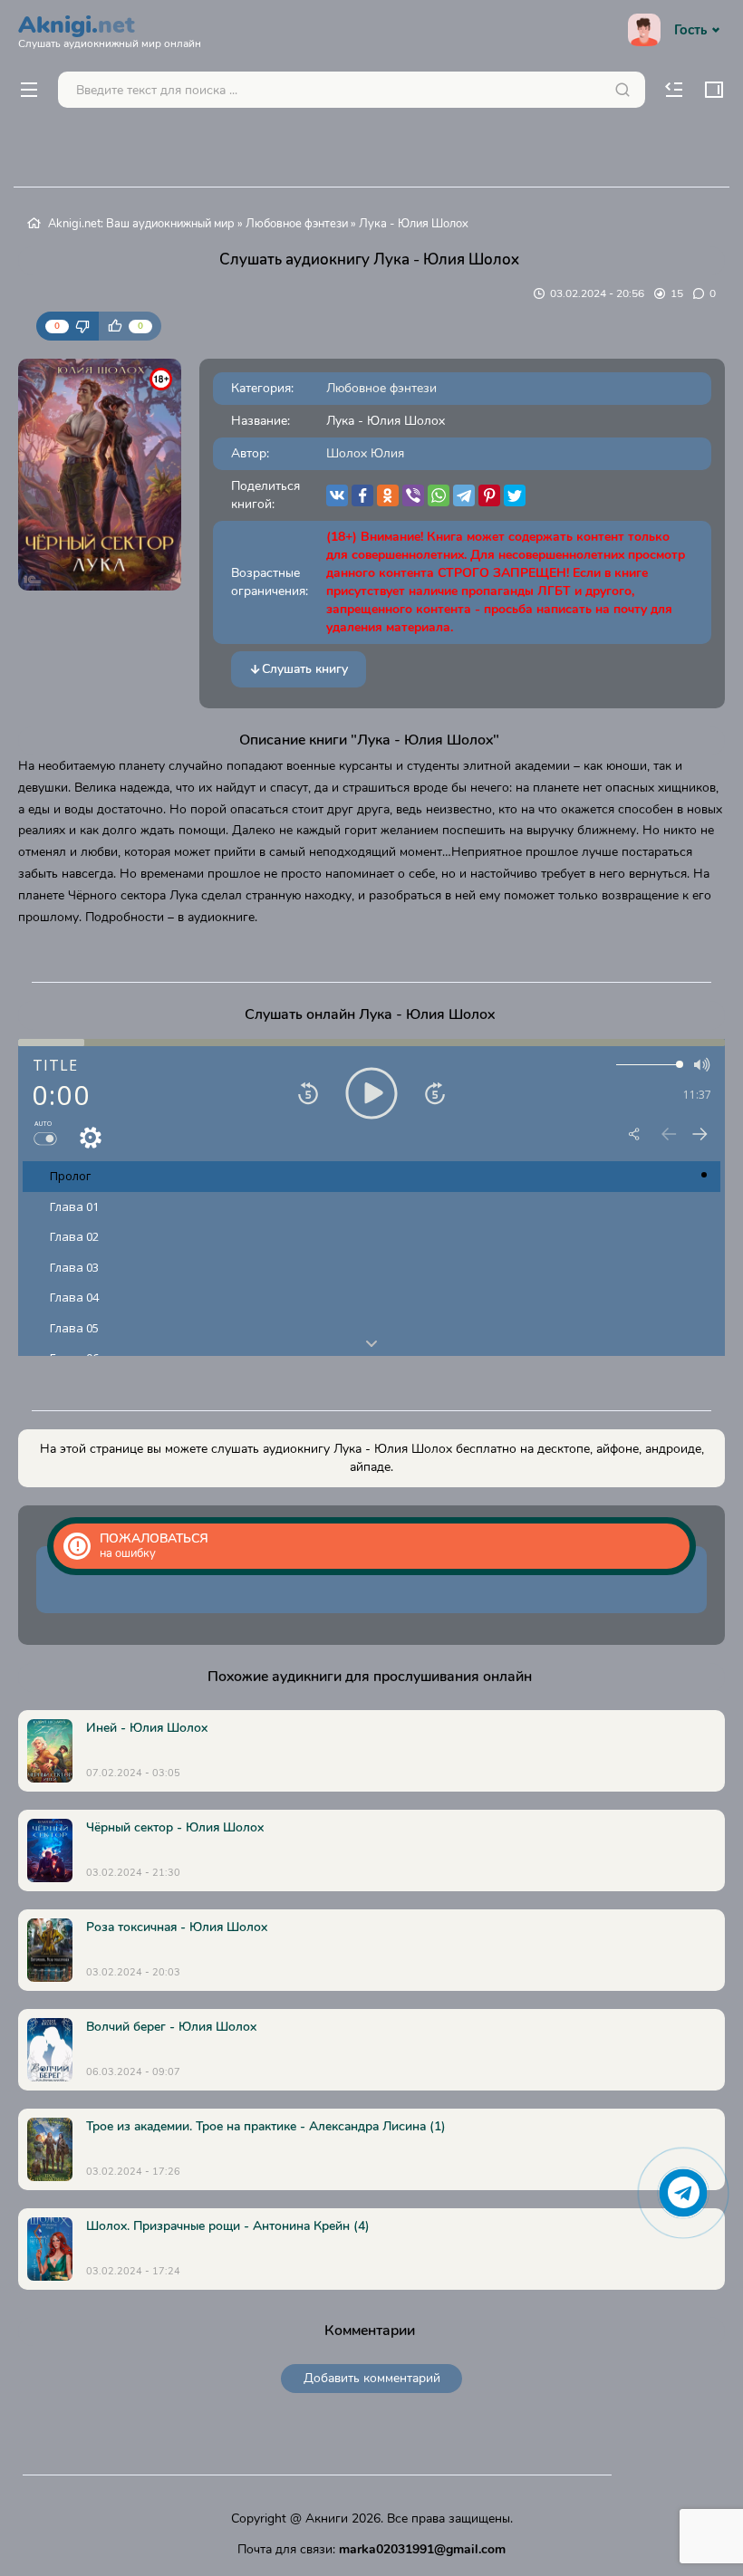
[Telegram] (464, 495)
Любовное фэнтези (297, 224)
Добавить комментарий (372, 2378)
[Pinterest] (489, 495)
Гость (690, 30)
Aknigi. (110, 29)
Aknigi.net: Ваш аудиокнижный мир (141, 224)
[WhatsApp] (439, 495)
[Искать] (622, 90)
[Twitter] (515, 495)
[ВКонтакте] (337, 495)
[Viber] (413, 495)
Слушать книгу (305, 669)
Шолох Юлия (365, 453)
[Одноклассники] (388, 495)
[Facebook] (362, 495)
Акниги (327, 2518)
